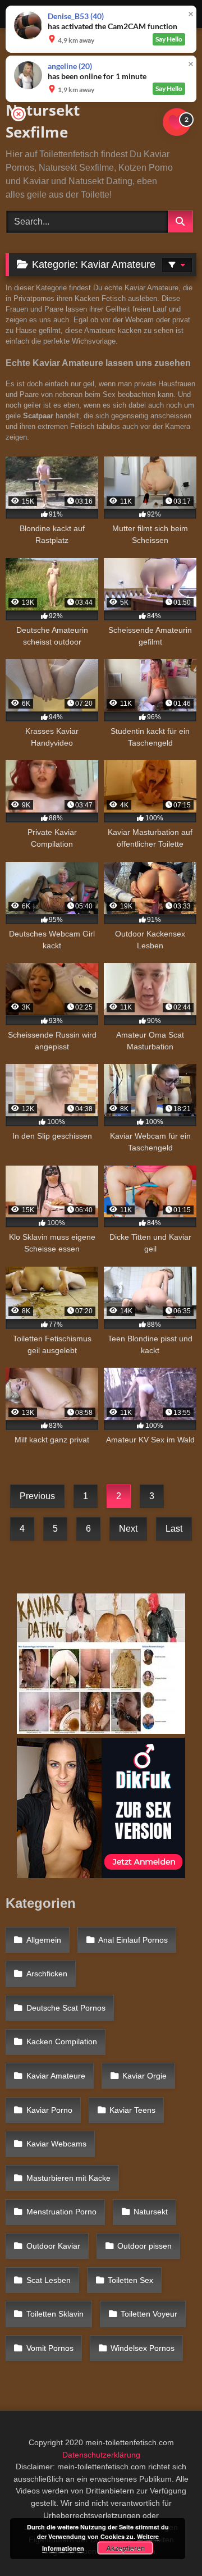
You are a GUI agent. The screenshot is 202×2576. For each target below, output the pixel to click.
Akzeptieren (125, 2548)
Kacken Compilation (62, 2041)
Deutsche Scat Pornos (66, 2008)
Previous (37, 1496)
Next (128, 1529)
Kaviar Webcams (56, 2144)
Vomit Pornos (50, 2348)
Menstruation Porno (61, 2212)
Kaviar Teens (132, 2110)
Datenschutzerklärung (101, 2455)
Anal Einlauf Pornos (133, 1940)
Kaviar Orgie (144, 2076)
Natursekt (151, 2212)
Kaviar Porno (49, 2110)
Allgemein (44, 1940)
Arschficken (47, 1974)
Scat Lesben (49, 2280)
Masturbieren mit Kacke (68, 2178)
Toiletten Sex (130, 2280)
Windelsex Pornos (143, 2348)
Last (174, 1529)
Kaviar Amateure (56, 2076)
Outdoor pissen (144, 2246)
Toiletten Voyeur (149, 2314)
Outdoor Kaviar (53, 2246)
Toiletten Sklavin (55, 2314)
